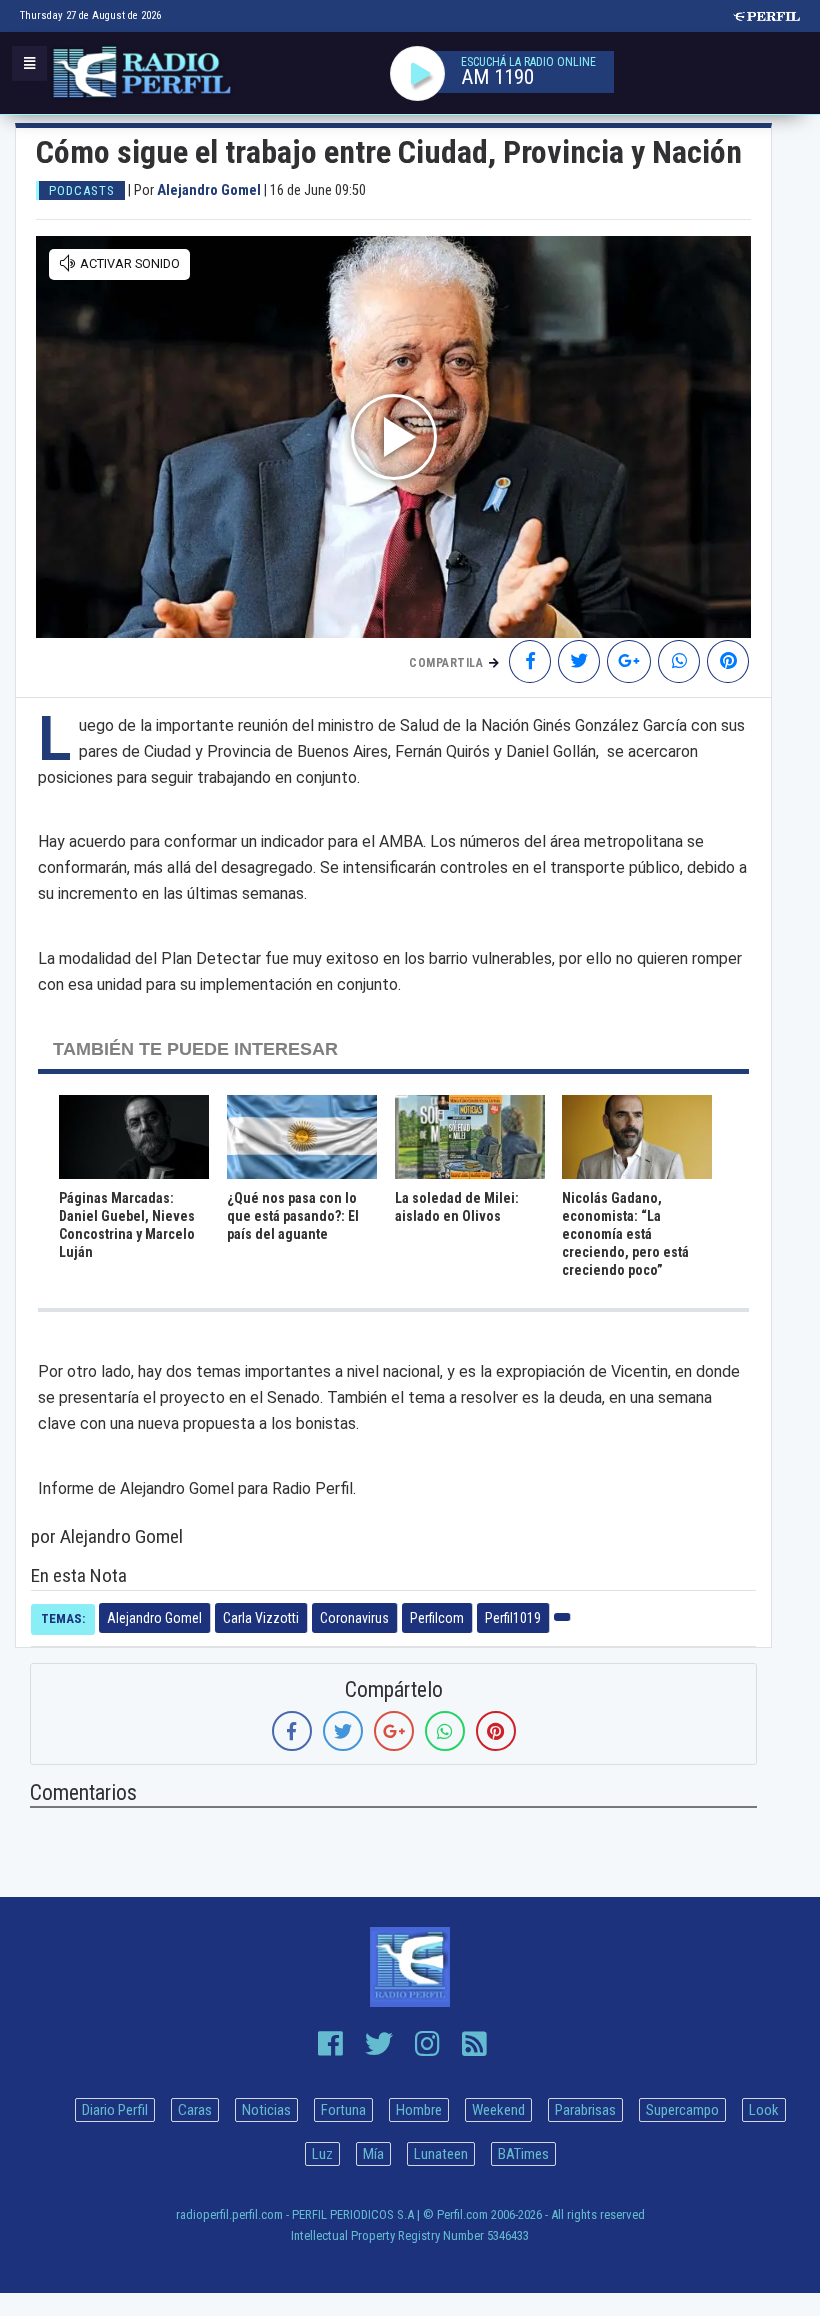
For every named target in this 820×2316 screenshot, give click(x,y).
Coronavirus (354, 1618)
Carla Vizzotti (261, 1618)
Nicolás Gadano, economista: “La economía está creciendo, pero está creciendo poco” (625, 1234)
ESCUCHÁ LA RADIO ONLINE (528, 62)
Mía (373, 2154)
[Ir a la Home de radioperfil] (410, 1967)
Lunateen (441, 2154)
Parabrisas (585, 2110)
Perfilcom (437, 1618)
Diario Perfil (115, 2110)
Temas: (63, 1618)
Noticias (266, 2110)
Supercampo (682, 2110)
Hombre (419, 2110)
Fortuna (343, 2110)
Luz (322, 2154)
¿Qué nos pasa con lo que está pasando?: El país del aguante (293, 1216)
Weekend (498, 2110)
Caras (195, 2110)
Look (764, 2110)
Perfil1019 (513, 1618)
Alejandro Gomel (154, 1618)
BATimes (523, 2154)
